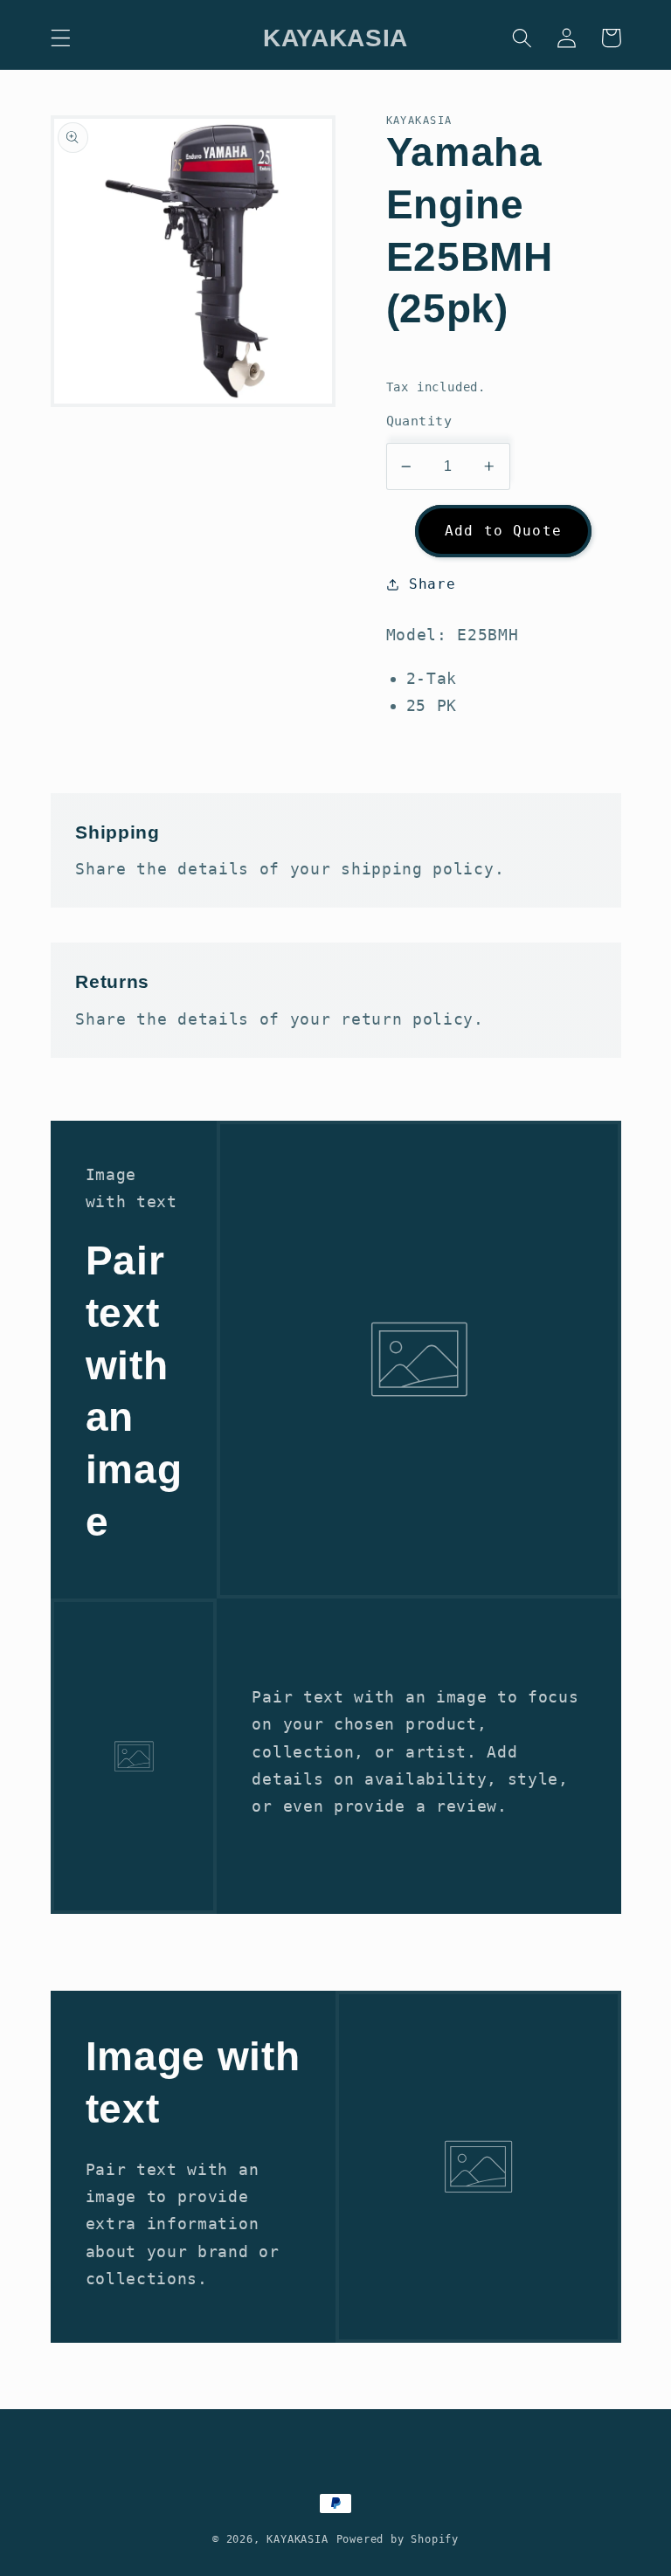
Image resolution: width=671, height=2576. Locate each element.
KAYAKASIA (297, 2539)
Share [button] (432, 584)
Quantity (419, 421)
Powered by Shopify (398, 2539)
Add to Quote (503, 531)
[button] (61, 38)
